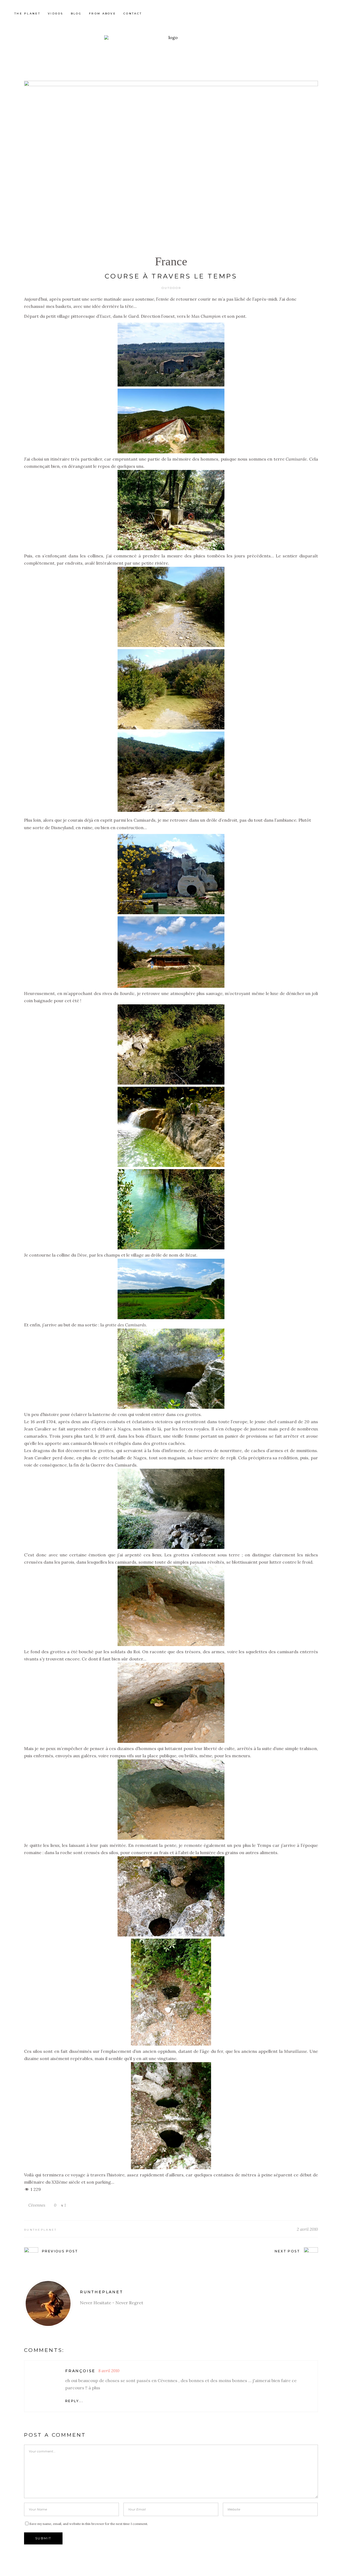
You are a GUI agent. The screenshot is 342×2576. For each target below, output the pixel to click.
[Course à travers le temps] (48, 2303)
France (171, 261)
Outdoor (171, 288)
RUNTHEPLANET (40, 2230)
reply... (74, 2401)
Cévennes (37, 2205)
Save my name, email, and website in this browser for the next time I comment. (89, 2524)
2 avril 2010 (307, 2229)
